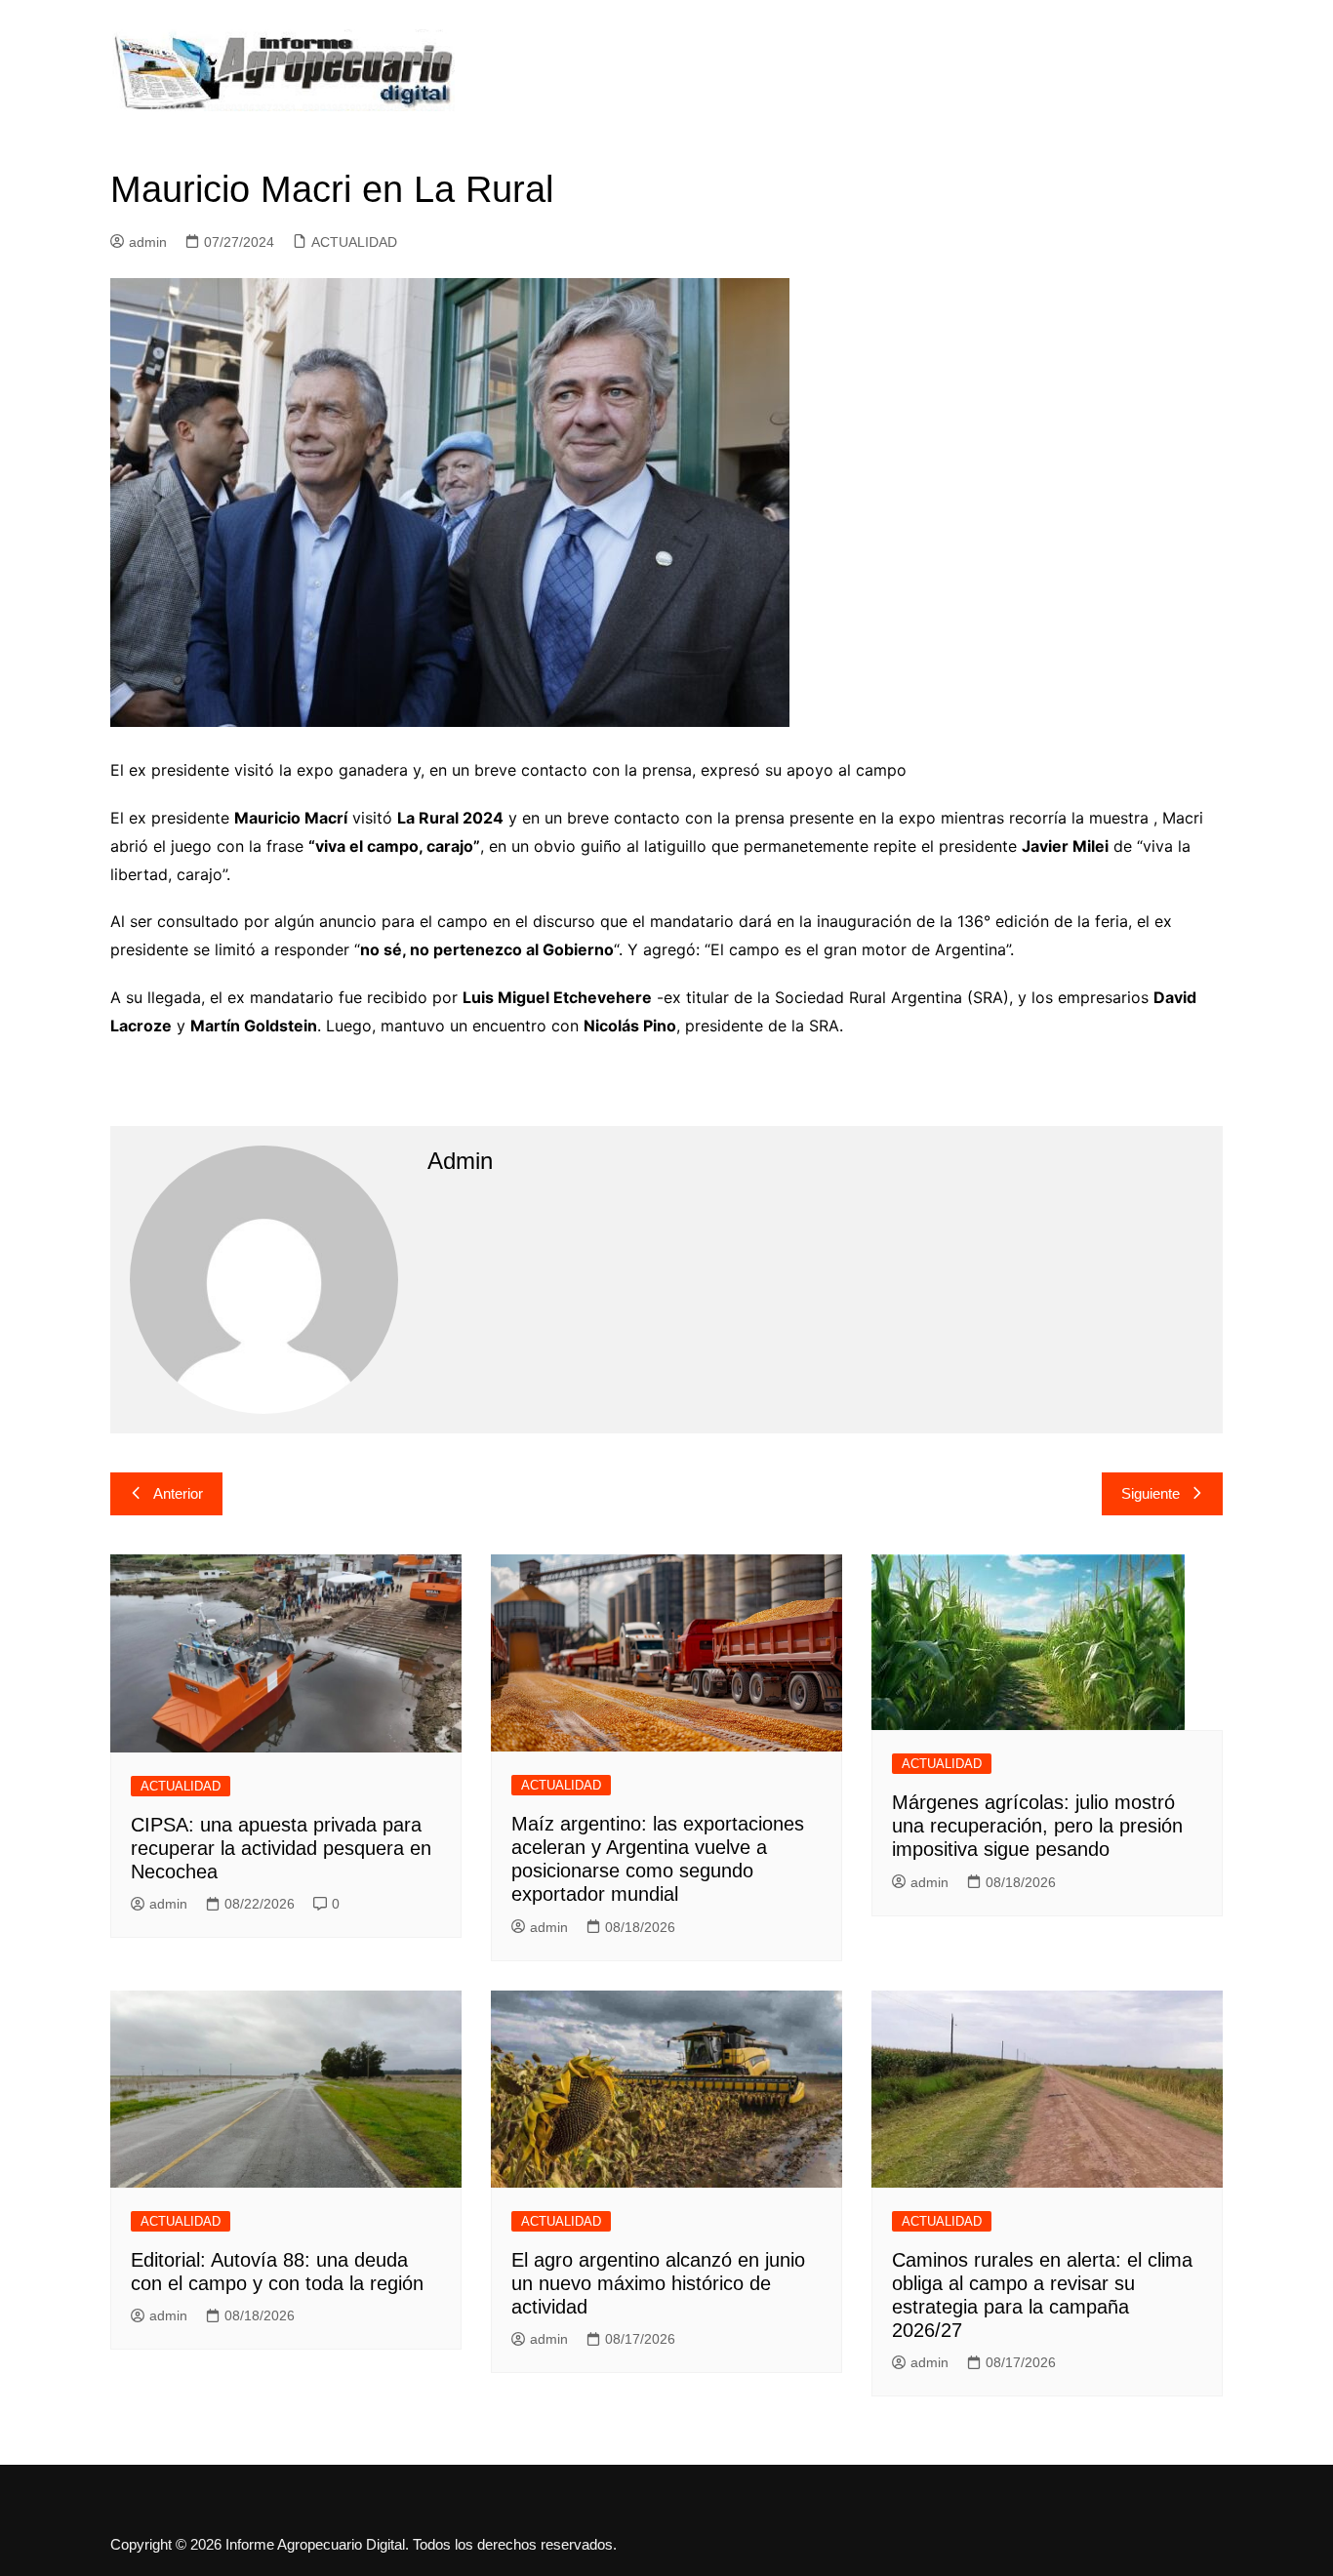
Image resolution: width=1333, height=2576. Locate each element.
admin (148, 242)
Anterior (178, 1493)
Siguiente (1151, 1493)
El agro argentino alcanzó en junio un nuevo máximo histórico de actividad (658, 2283)
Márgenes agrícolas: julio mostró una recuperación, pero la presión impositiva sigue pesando (1037, 1826)
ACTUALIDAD (354, 242)
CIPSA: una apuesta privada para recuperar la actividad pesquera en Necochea (281, 1848)
